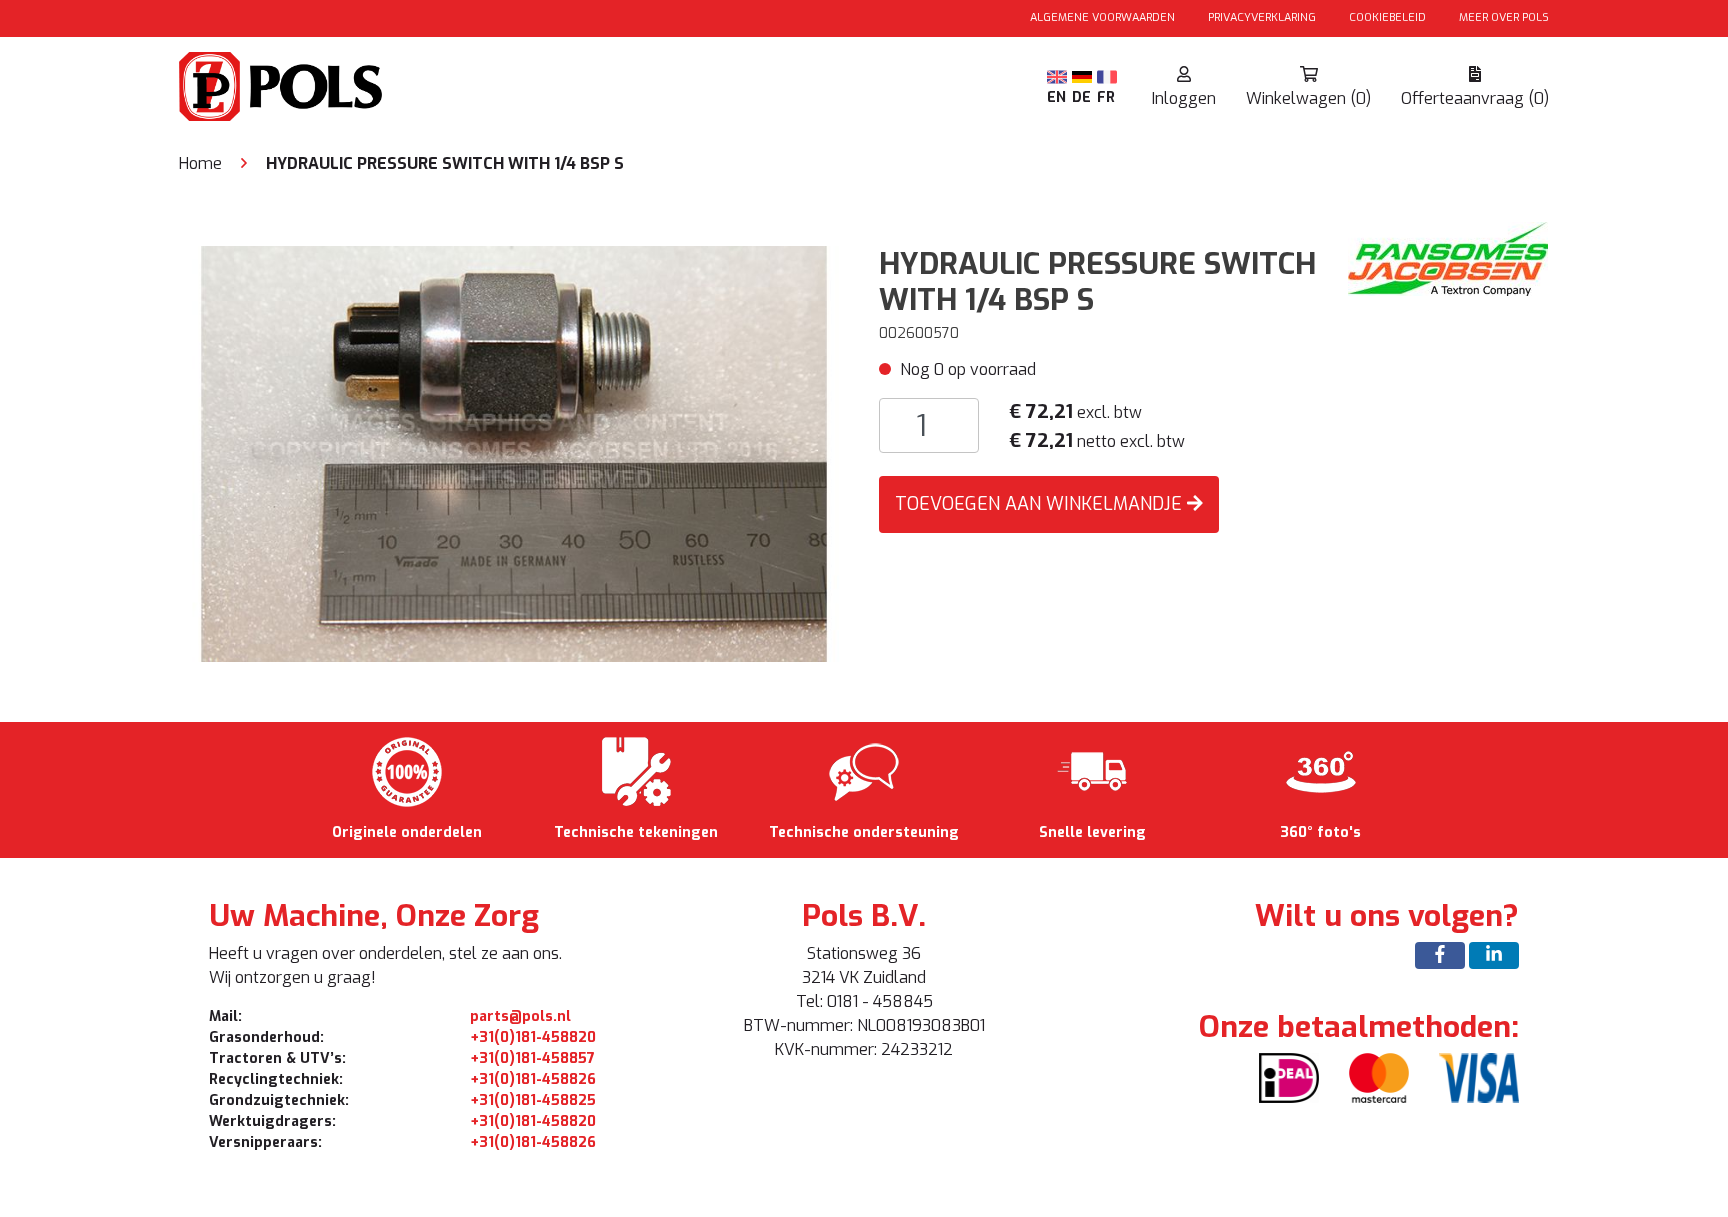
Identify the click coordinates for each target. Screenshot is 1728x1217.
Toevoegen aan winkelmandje (1041, 504)
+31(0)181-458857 (532, 1058)
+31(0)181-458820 (533, 1037)
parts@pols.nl (520, 1016)
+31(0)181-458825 (533, 1100)
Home (200, 163)
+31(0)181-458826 (533, 1079)
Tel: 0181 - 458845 (864, 1001)
